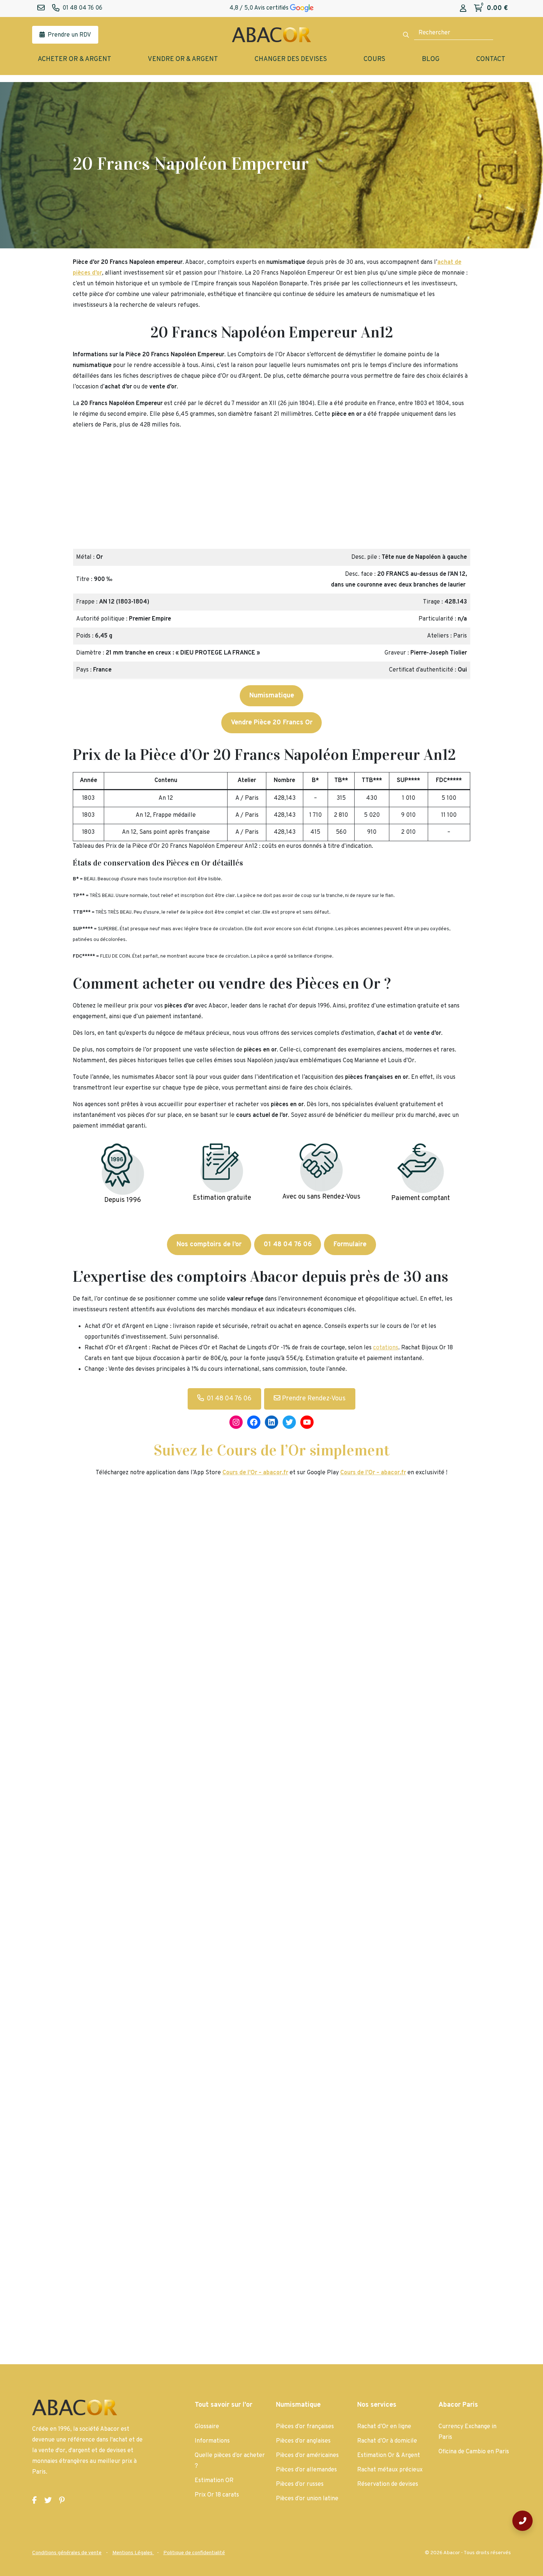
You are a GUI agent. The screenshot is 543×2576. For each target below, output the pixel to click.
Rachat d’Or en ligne (384, 2427)
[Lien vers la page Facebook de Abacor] (35, 2501)
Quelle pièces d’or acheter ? (230, 2461)
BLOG (431, 59)
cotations (386, 1348)
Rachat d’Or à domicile (387, 2441)
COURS (374, 59)
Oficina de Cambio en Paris (474, 2452)
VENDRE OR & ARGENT (183, 59)
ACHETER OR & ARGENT (74, 59)
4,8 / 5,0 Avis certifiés (260, 8)
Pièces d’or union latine (307, 2499)
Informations (212, 2441)
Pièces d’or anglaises (303, 2441)
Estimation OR (214, 2481)
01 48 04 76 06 (229, 1399)
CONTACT (491, 59)
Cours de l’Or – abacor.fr (373, 1473)
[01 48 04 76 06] (522, 2521)
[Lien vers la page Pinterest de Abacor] (62, 2501)
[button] (82, 492)
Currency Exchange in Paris (467, 2432)
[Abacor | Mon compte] (463, 9)
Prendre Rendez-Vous (313, 1399)
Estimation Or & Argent (389, 2456)
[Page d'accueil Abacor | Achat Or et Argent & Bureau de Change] (271, 35)
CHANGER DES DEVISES (291, 59)
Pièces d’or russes (300, 2484)
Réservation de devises (388, 2484)
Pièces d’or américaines (307, 2456)
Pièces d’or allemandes (306, 2470)
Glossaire (207, 2427)
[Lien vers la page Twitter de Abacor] (48, 2501)
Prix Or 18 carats (217, 2495)
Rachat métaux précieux (390, 2470)
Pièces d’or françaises (305, 2427)
